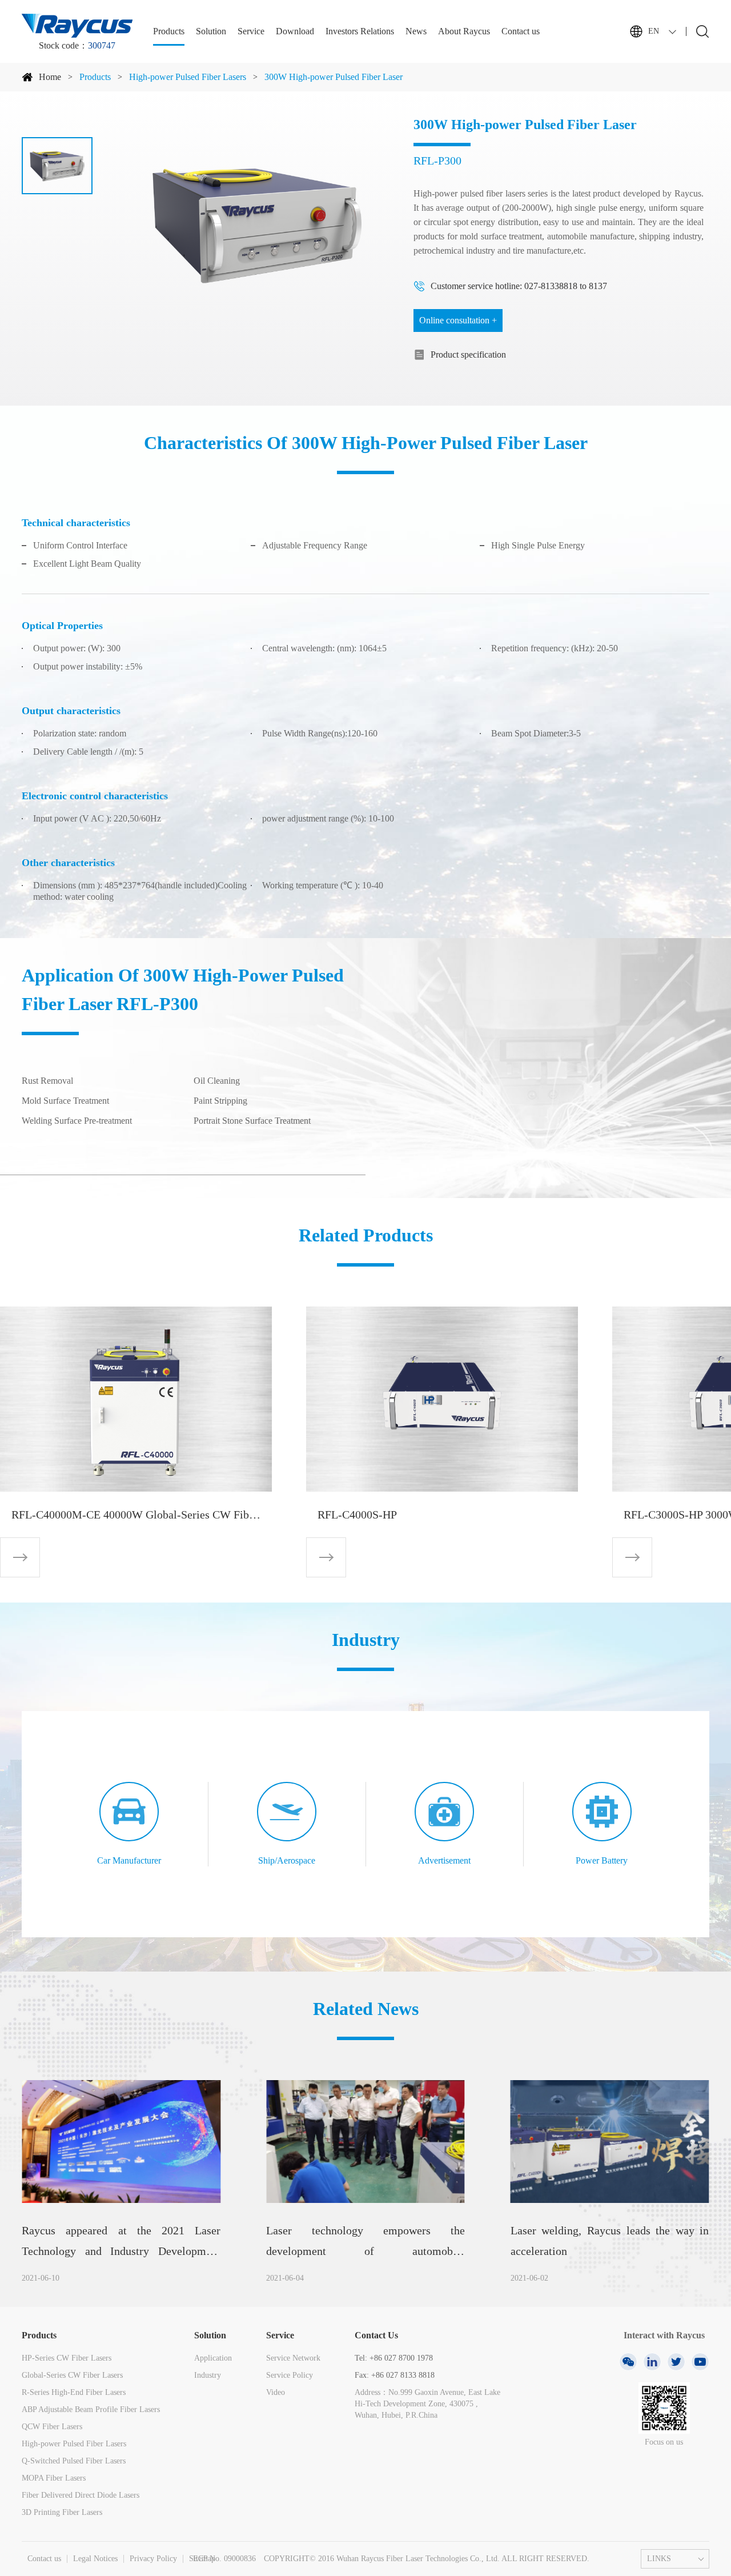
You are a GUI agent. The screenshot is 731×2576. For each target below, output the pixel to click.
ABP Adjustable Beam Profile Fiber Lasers (91, 2409)
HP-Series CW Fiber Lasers (67, 2358)
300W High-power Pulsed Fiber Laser (334, 77)
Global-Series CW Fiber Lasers (72, 2375)
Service (251, 31)
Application (213, 2358)
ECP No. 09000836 (224, 2559)
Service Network (293, 2358)
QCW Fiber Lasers (52, 2427)
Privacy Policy (153, 2559)
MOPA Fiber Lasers (54, 2478)
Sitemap (202, 2559)
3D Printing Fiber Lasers (62, 2512)
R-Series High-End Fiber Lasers (74, 2392)
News (416, 31)
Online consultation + (458, 320)
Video (276, 2392)
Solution (211, 31)
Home (50, 77)
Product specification (468, 354)
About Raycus (464, 31)
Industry (208, 2375)
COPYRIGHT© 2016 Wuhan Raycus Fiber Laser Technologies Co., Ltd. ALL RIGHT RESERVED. (427, 2559)
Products (169, 31)
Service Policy (290, 2375)
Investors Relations (360, 31)
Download (295, 31)
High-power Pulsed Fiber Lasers (188, 77)
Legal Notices (95, 2559)
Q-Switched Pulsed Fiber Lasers (74, 2461)
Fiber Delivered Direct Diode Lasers (81, 2495)
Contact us (521, 31)
